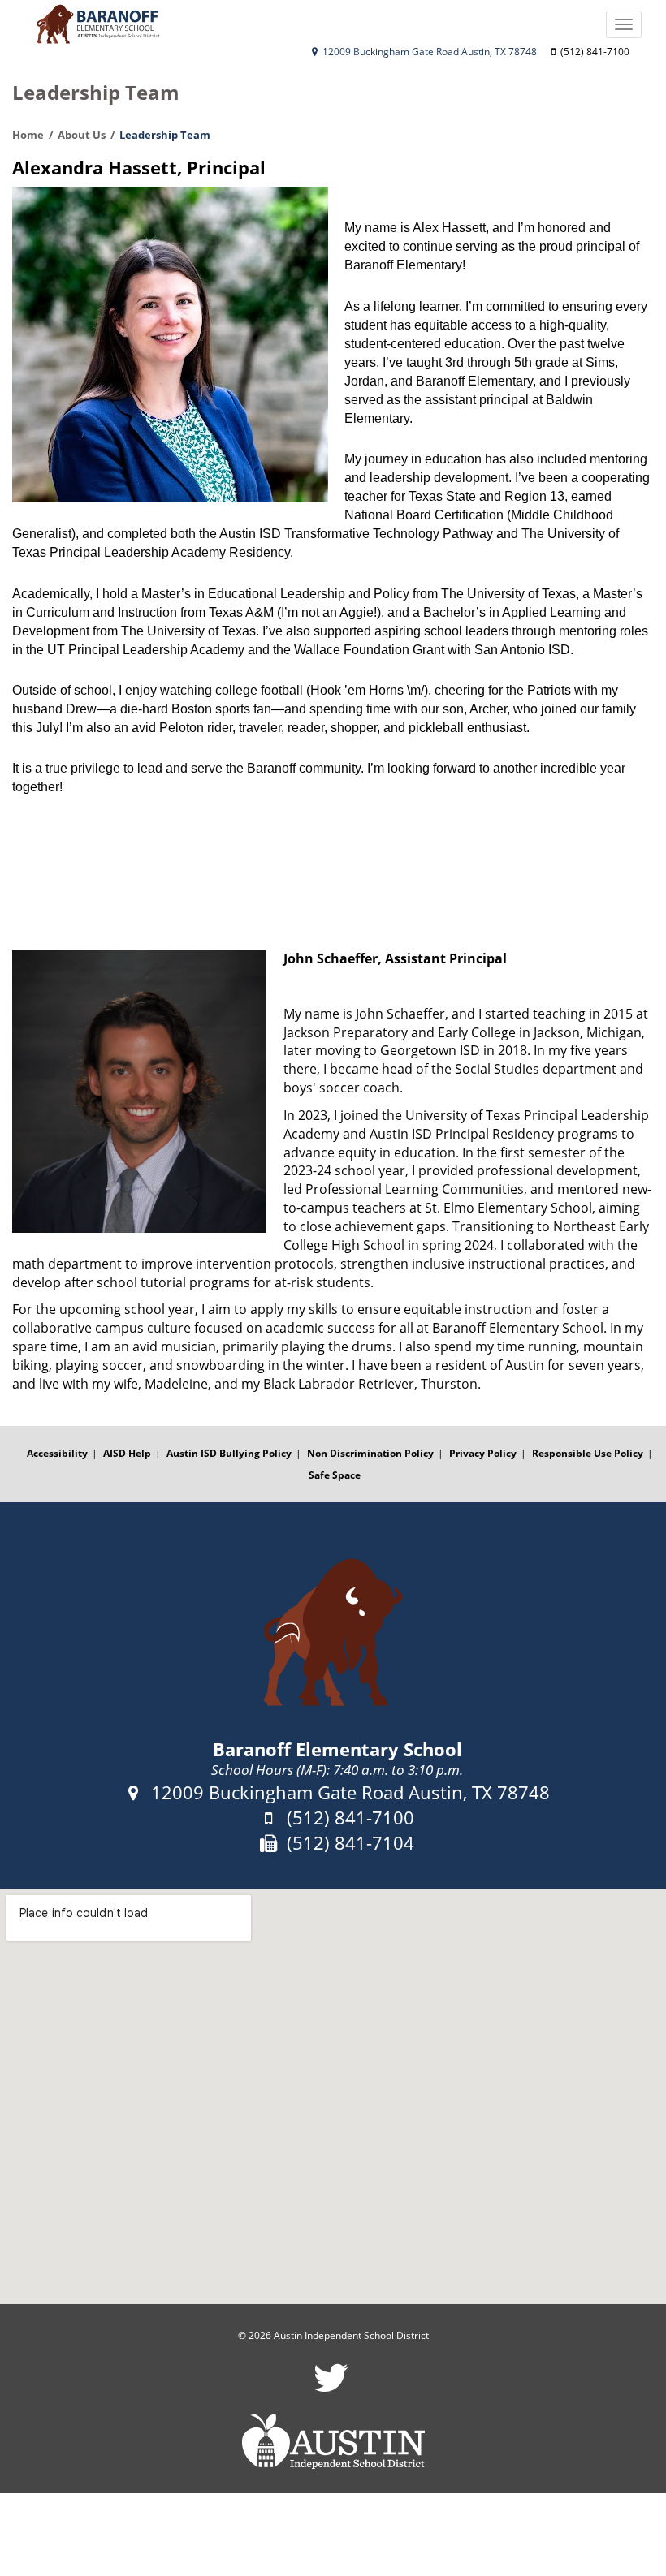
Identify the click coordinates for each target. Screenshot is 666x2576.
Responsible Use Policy (588, 1453)
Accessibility (57, 1453)
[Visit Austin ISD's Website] (333, 2441)
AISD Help (127, 1453)
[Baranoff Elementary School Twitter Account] (331, 2388)
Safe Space (335, 1475)
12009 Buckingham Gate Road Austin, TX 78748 (428, 52)
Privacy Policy (483, 1453)
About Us (82, 135)
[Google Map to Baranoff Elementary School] (333, 2097)
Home (28, 135)
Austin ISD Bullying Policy (229, 1453)
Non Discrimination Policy (370, 1453)
